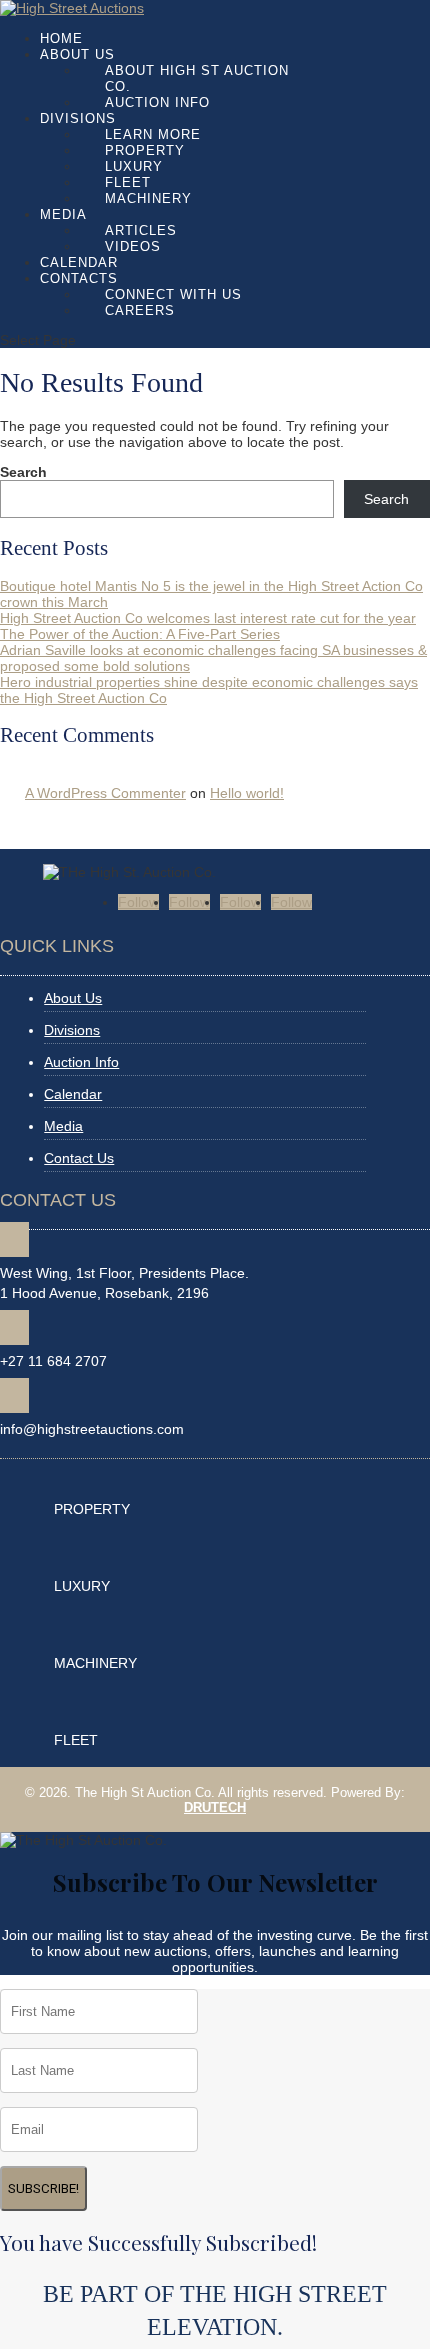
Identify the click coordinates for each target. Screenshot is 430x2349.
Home (61, 38)
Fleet (128, 182)
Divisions (78, 118)
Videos (133, 246)
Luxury (134, 166)
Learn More (153, 134)
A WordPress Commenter (105, 793)
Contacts (79, 278)
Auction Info (157, 102)
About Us (77, 54)
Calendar (79, 262)
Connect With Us (173, 294)
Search (23, 472)
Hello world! (247, 793)
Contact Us (79, 1158)
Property (145, 150)
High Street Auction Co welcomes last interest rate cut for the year (208, 618)
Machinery (148, 198)
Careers (140, 310)
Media (63, 214)
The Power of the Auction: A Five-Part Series (140, 634)
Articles (141, 230)
